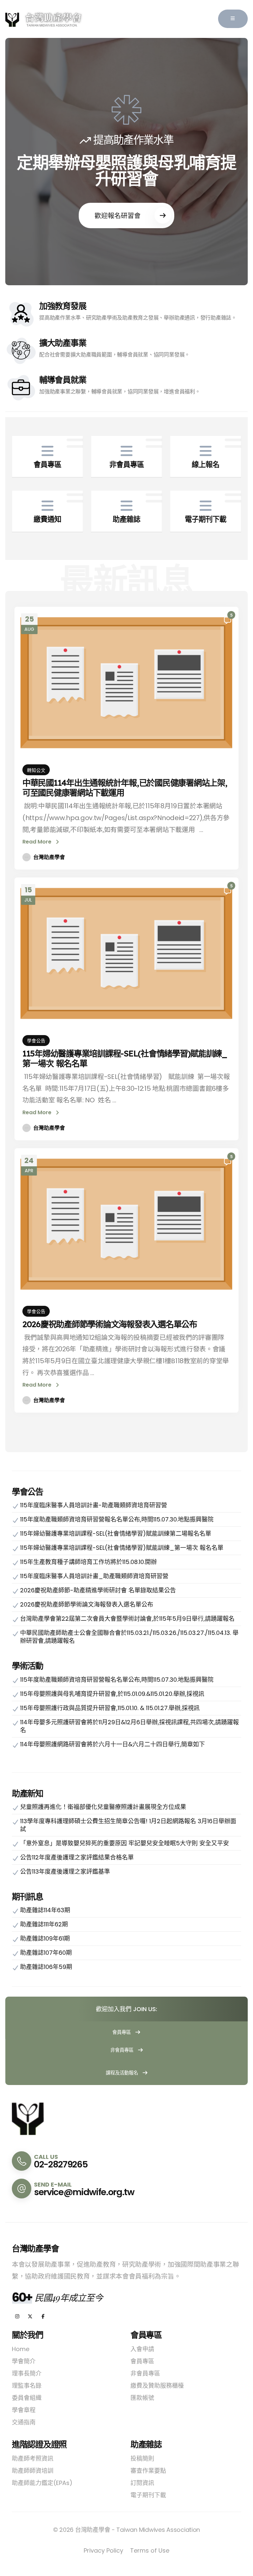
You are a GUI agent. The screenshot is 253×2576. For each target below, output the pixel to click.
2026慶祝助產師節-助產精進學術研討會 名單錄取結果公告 (98, 1590)
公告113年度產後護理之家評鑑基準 (65, 1871)
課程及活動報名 (123, 2073)
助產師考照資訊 (33, 2458)
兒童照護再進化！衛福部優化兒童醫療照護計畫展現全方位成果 (103, 1807)
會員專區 (122, 2032)
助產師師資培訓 (33, 2471)
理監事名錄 (27, 2386)
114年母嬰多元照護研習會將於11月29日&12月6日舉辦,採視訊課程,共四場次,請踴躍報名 (129, 1726)
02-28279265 (61, 2164)
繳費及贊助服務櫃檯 (157, 2386)
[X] (30, 2317)
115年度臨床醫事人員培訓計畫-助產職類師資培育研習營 (94, 1505)
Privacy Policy (103, 2550)
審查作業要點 (148, 2471)
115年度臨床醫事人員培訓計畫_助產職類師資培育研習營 (94, 1576)
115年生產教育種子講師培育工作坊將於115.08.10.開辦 (88, 1562)
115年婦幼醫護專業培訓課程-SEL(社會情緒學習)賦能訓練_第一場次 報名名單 (125, 1058)
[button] (233, 19)
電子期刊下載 (148, 2495)
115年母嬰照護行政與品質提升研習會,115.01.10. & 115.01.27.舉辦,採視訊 (110, 1708)
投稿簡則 (142, 2458)
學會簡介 (24, 2361)
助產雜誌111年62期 (44, 1924)
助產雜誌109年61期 (45, 1938)
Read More (38, 842)
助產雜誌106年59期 (46, 1967)
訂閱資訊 (142, 2483)
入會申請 (142, 2349)
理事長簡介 (27, 2373)
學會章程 (24, 2410)
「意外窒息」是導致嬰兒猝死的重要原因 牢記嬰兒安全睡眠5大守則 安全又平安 (125, 1843)
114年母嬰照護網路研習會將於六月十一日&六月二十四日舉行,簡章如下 (112, 1744)
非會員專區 (123, 2050)
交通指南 (24, 2422)
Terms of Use (150, 2550)
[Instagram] (17, 2317)
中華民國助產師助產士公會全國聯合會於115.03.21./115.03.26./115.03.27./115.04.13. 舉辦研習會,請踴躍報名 (129, 1637)
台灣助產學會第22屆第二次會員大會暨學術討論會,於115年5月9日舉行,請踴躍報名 (127, 1619)
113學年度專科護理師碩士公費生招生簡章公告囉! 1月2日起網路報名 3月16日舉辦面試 (128, 1825)
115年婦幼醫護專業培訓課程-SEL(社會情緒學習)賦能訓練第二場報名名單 (116, 1533)
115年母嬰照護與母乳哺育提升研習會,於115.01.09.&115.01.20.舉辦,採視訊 (112, 1694)
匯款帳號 (142, 2398)
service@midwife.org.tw (84, 2192)
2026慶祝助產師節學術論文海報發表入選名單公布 (110, 1324)
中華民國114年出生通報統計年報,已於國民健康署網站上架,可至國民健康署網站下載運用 (125, 788)
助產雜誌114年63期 (45, 1910)
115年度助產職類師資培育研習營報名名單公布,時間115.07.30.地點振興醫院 (117, 1519)
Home (21, 2349)
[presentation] (24, 162)
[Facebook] (43, 2317)
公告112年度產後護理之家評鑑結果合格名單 (77, 1857)
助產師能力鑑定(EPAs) (42, 2483)
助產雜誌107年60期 (46, 1953)
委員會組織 (27, 2398)
